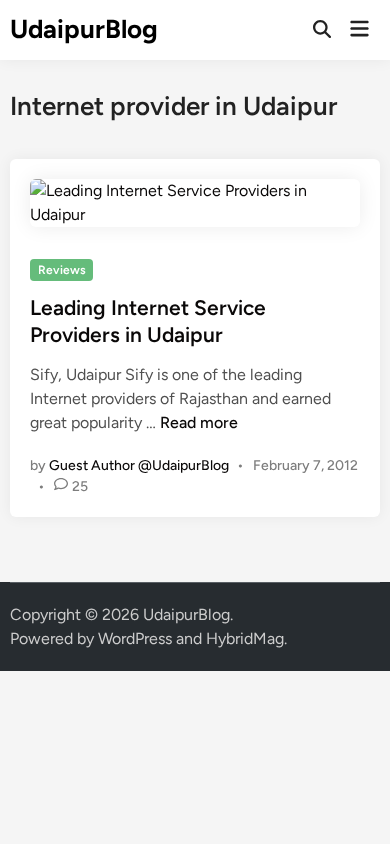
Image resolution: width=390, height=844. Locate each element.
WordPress (135, 638)
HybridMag (245, 638)
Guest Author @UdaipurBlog (139, 465)
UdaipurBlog (84, 29)
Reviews (62, 270)
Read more (199, 422)
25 (80, 486)
